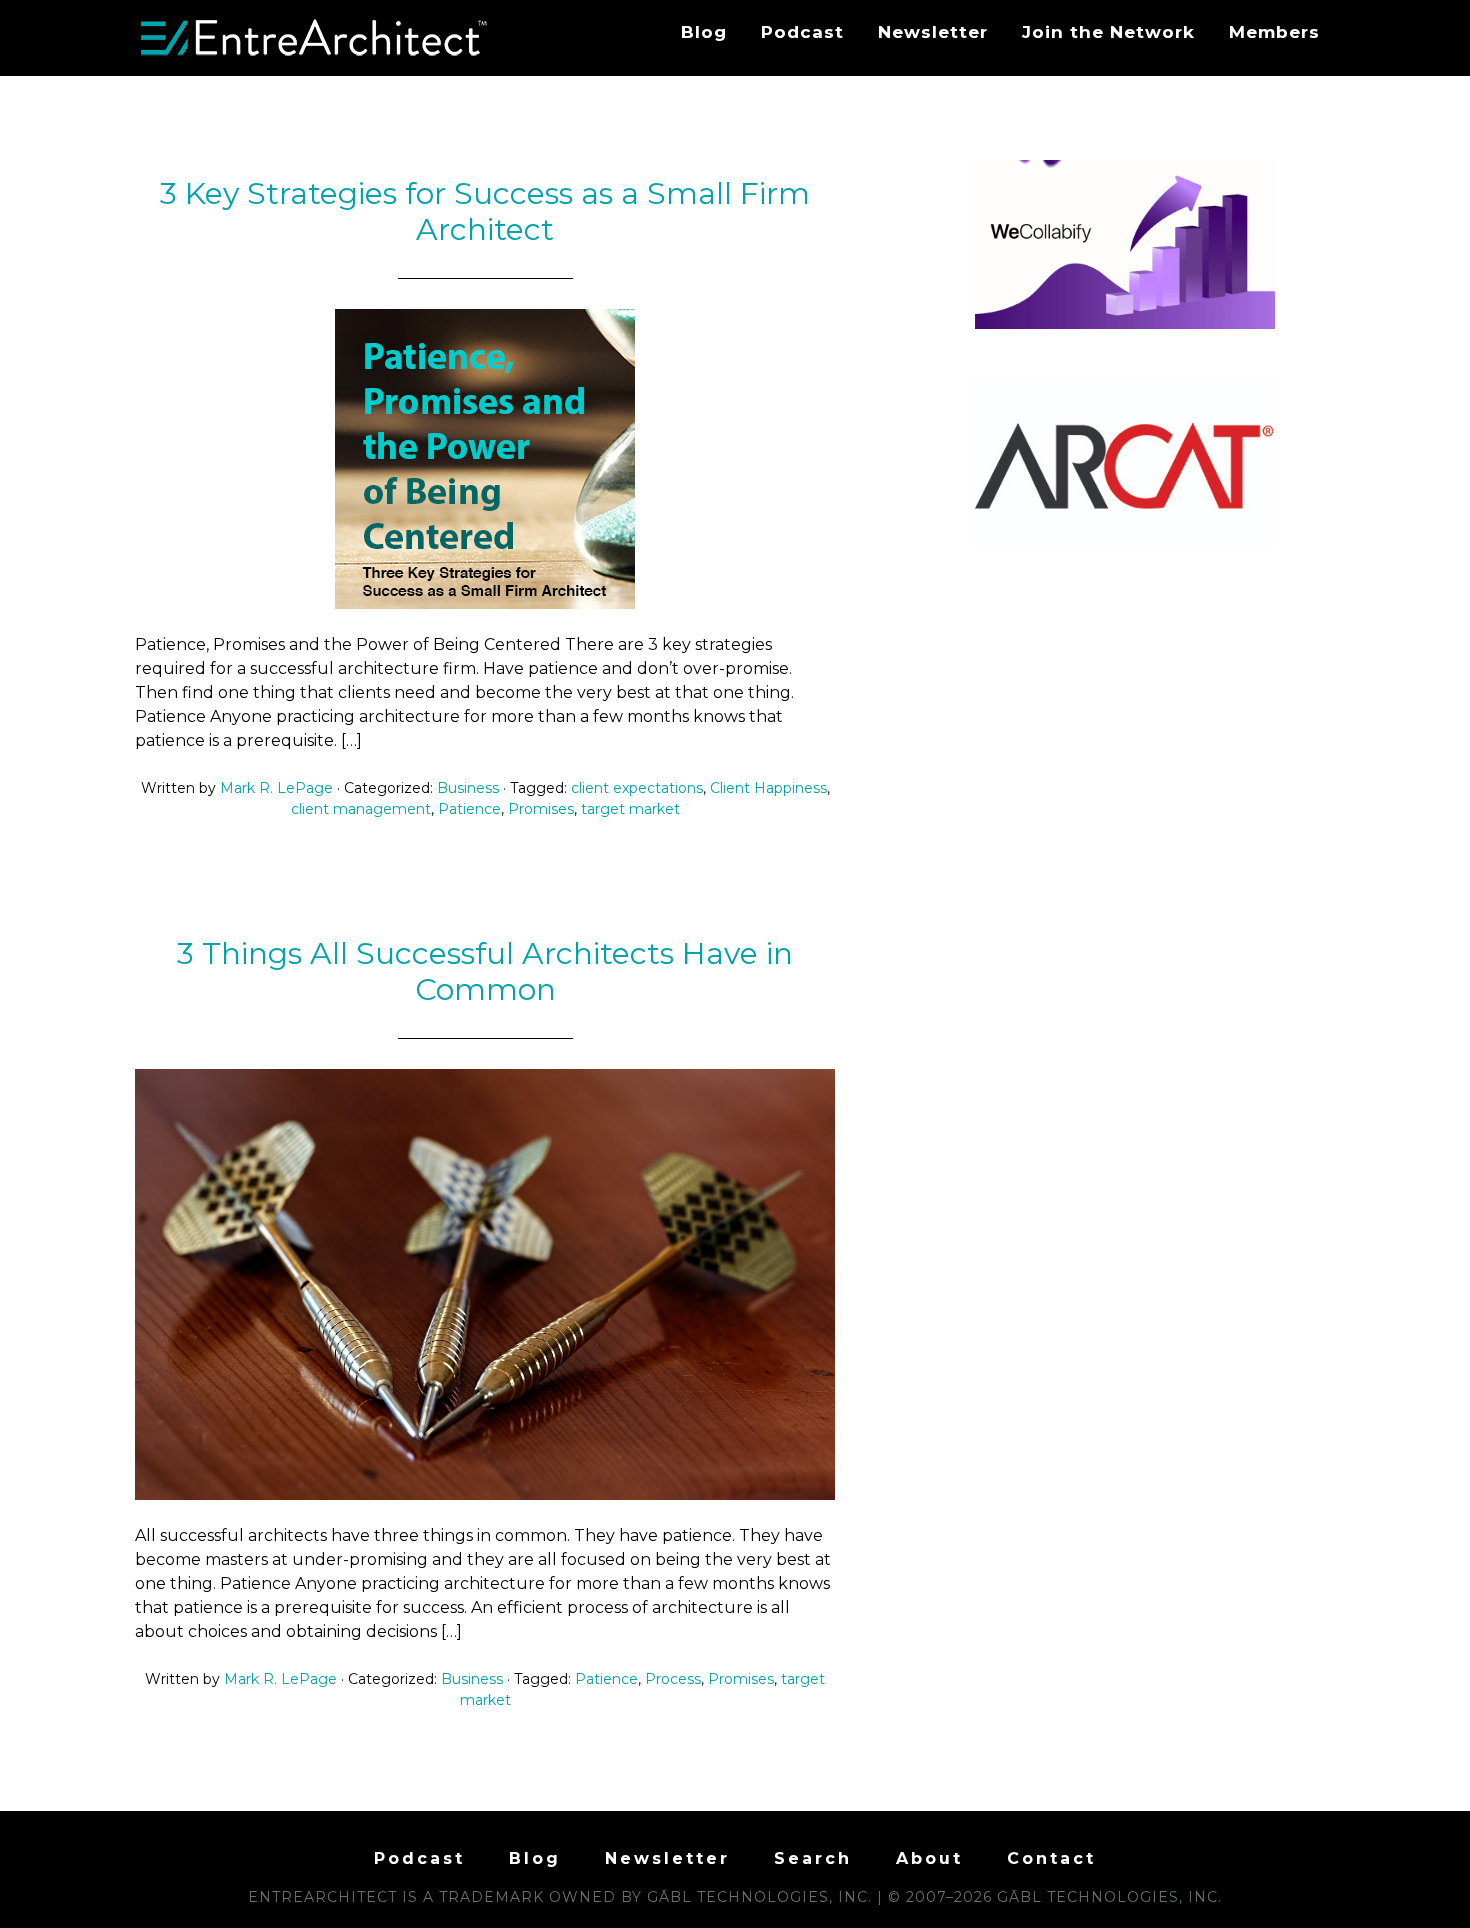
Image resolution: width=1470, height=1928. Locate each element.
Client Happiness (768, 788)
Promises (541, 809)
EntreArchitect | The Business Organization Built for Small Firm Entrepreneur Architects (315, 38)
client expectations (637, 788)
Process (673, 1679)
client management (361, 809)
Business (468, 788)
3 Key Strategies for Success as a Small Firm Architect (485, 211)
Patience (469, 809)
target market (630, 809)
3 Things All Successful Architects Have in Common (485, 971)
